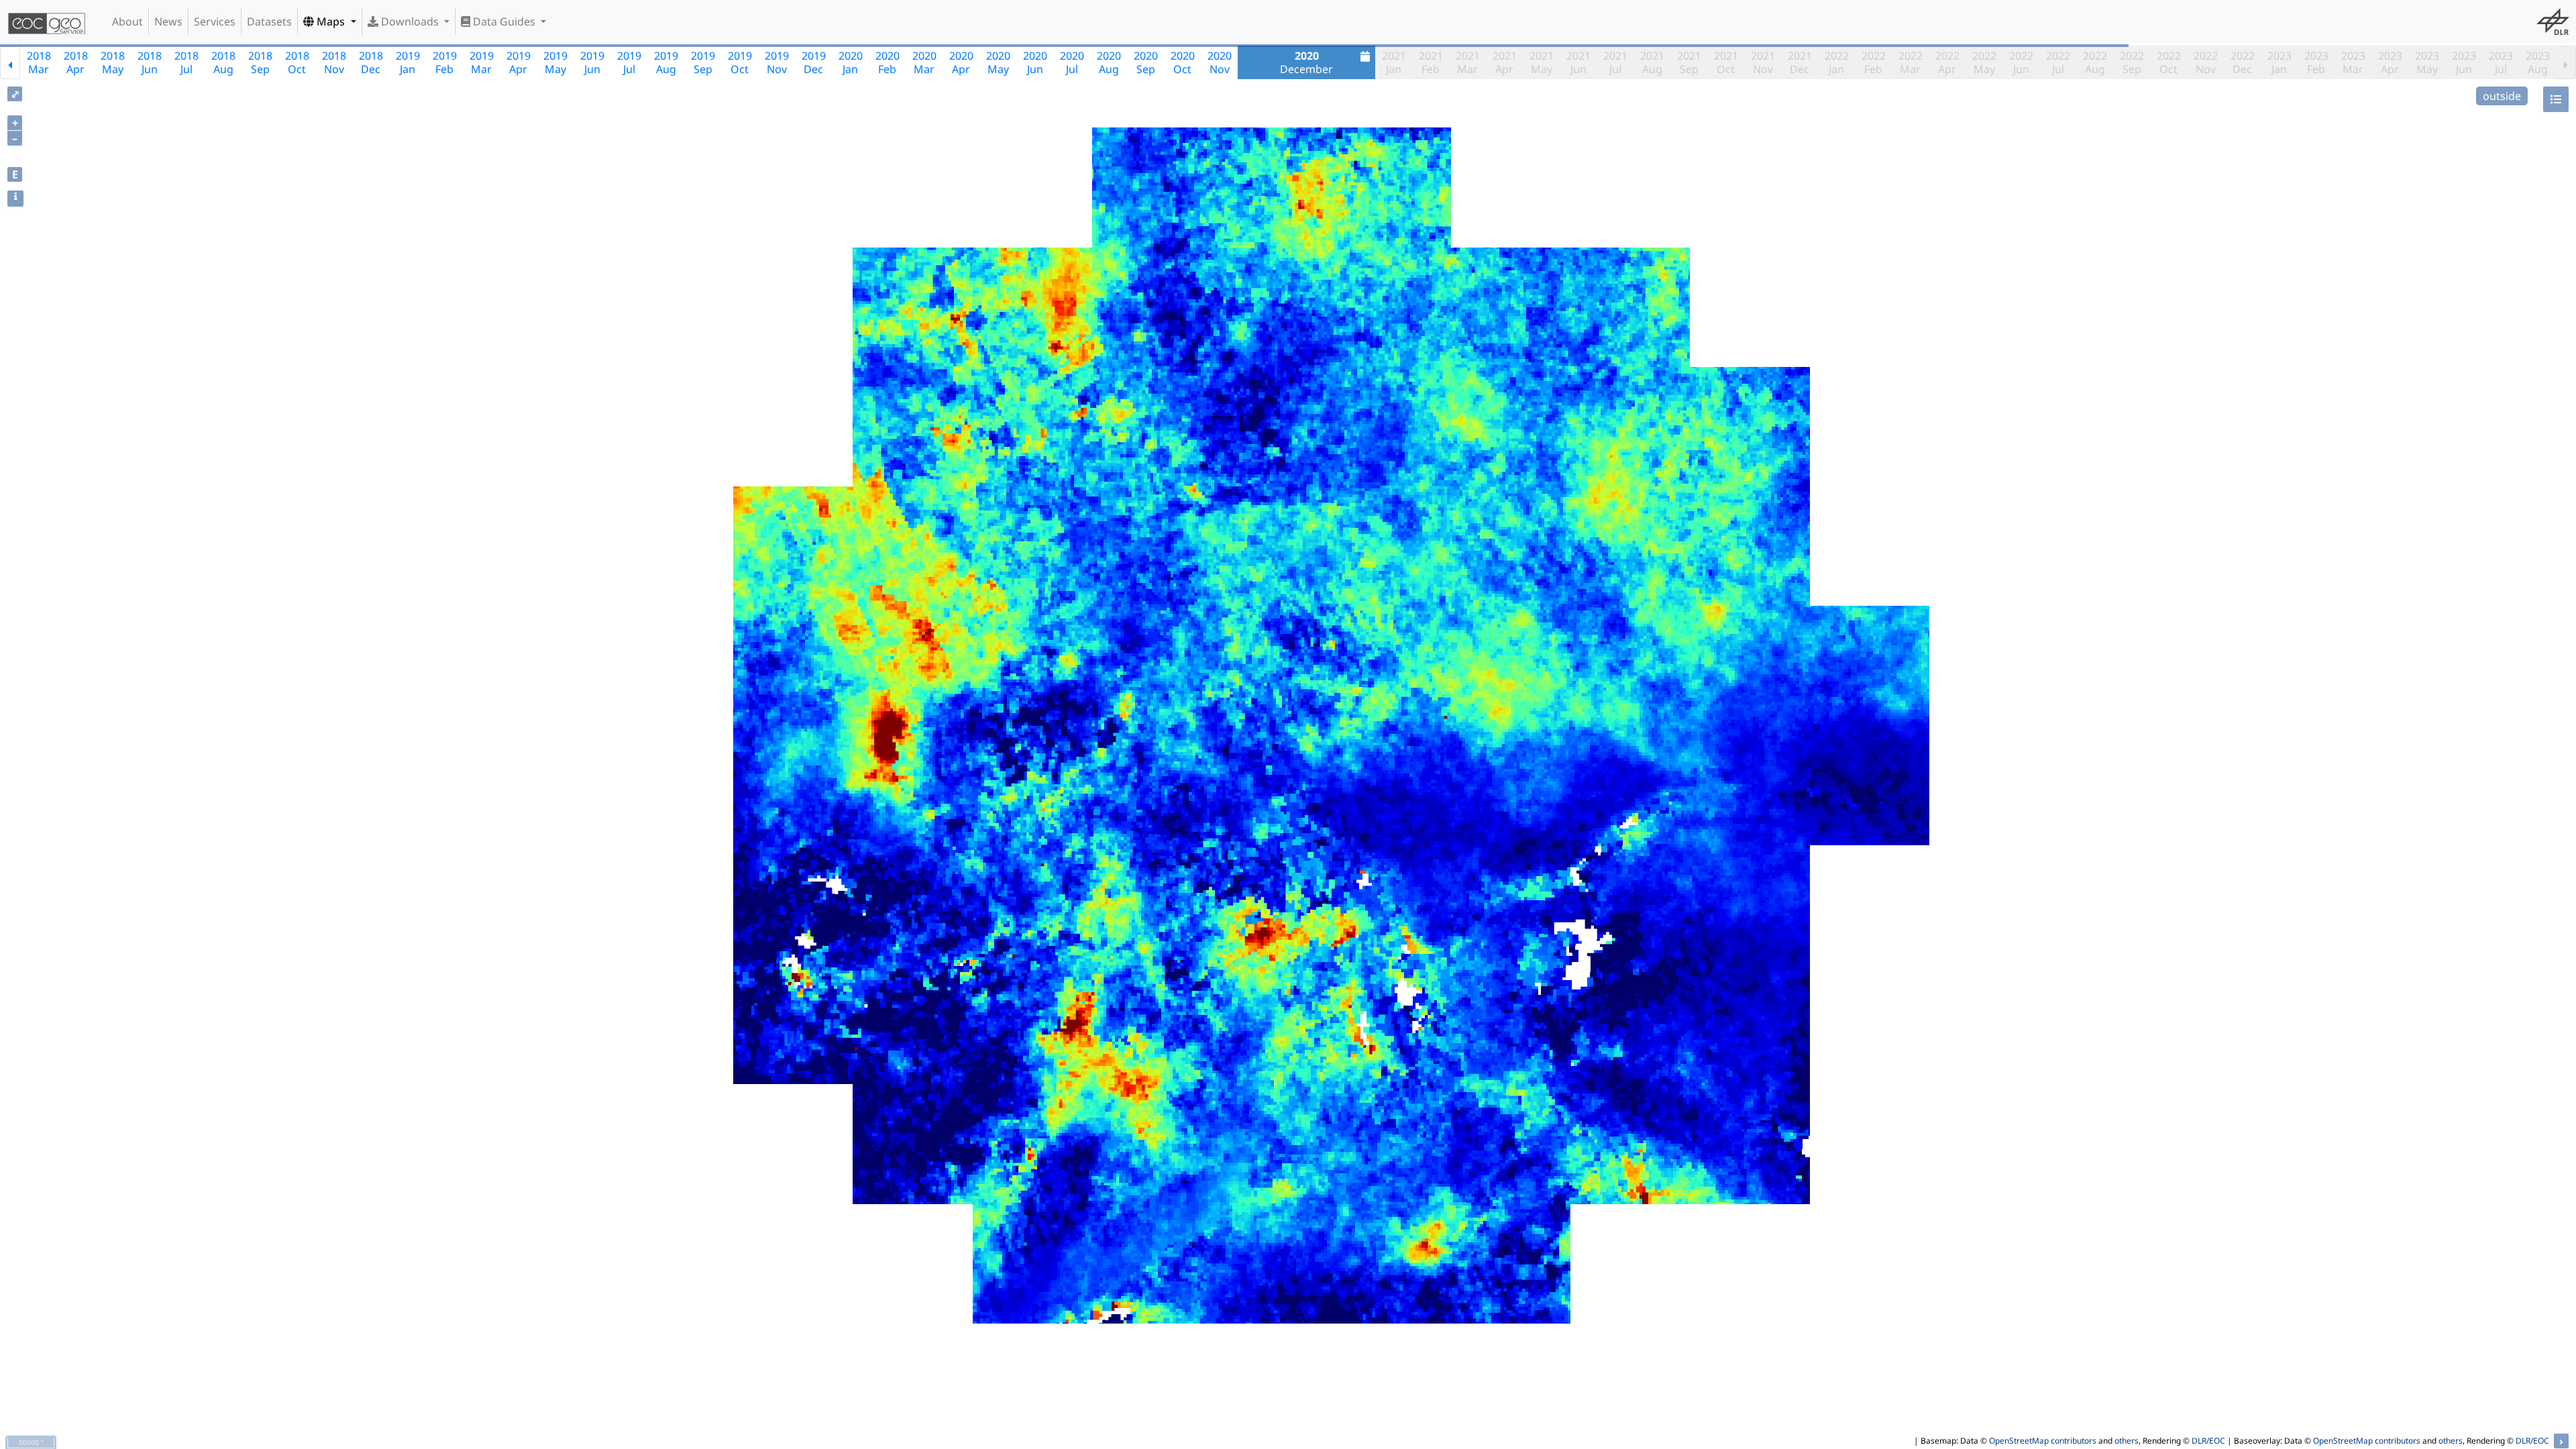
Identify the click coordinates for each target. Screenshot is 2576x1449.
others (2127, 1441)
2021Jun (1578, 62)
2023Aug (2538, 62)
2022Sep (2132, 62)
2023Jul (2501, 62)
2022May (1984, 62)
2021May (1542, 62)
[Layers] (2556, 99)
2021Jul (1615, 62)
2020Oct (1183, 62)
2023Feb (2316, 62)
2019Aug (666, 62)
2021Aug (1652, 62)
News (168, 21)
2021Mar (1468, 62)
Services (215, 21)
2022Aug (2095, 62)
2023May (2427, 62)
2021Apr (1505, 62)
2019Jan (408, 62)
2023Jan (2279, 62)
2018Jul (186, 62)
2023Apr (2390, 62)
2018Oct (297, 62)
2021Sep (1689, 62)
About (127, 21)
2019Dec (814, 62)
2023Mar (2353, 62)
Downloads (410, 21)
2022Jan (1837, 62)
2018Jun (150, 62)
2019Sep (703, 62)
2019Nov (777, 62)
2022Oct (2169, 62)
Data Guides (504, 21)
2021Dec (1800, 62)
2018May (113, 62)
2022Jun (2021, 62)
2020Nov (1220, 62)
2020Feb (888, 62)
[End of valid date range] (2566, 62)
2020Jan (851, 62)
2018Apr (76, 62)
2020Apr (961, 62)
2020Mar (924, 62)
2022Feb (1874, 62)
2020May (998, 62)
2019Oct (740, 62)
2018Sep (260, 62)
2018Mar (39, 62)
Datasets (269, 21)
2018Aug (223, 62)
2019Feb (445, 62)
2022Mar (1911, 62)
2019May (555, 62)
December (1306, 62)
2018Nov (334, 62)
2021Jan (1394, 62)
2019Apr (519, 62)
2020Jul (1072, 62)
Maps (331, 21)
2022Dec (2243, 62)
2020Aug (1109, 62)
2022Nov (2206, 62)
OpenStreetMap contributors (2043, 1441)
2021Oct (1726, 62)
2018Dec (371, 62)
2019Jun (592, 62)
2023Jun (2464, 62)
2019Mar (482, 62)
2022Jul (2058, 62)
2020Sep (1146, 62)
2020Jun (1035, 62)
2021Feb (1431, 62)
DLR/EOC (2208, 1441)
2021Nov (1763, 62)
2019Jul (629, 62)
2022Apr (1947, 62)
